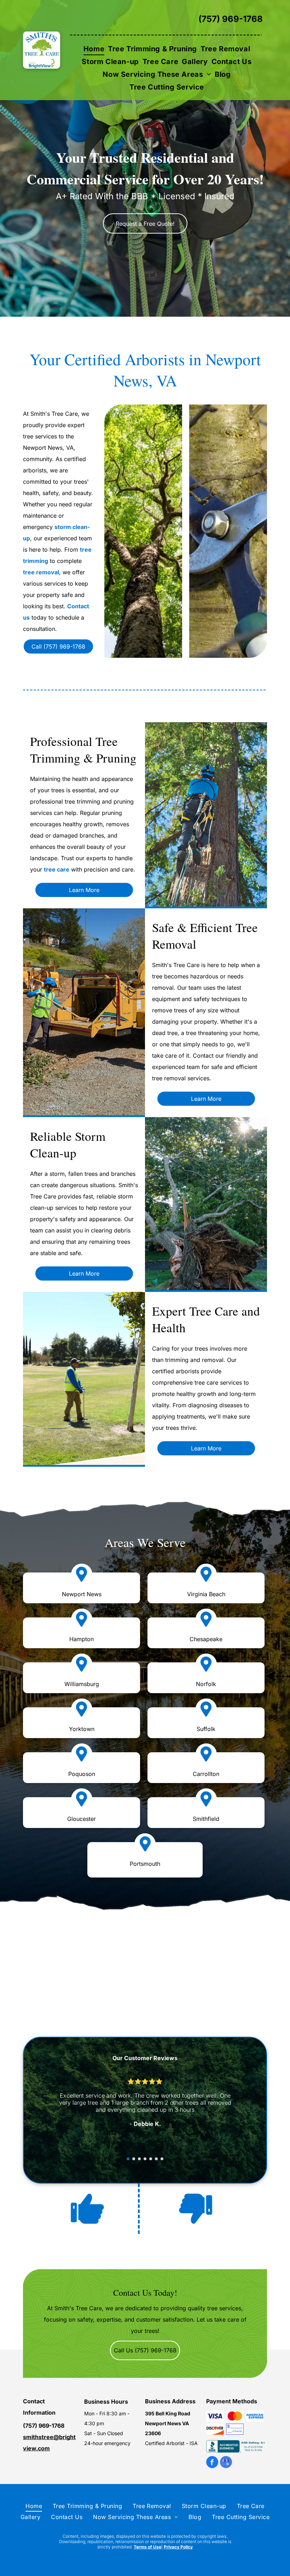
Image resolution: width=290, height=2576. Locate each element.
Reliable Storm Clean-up (68, 1144)
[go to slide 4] (145, 2159)
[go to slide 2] (134, 2159)
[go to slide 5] (151, 2159)
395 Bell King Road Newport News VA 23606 (168, 2423)
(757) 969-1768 (231, 19)
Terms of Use (147, 2547)
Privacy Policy (178, 2547)
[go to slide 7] (162, 2159)
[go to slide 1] (128, 2159)
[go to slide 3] (139, 2159)
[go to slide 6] (156, 2159)
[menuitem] (94, 49)
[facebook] (212, 2463)
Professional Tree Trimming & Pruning (83, 749)
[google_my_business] (226, 2463)
